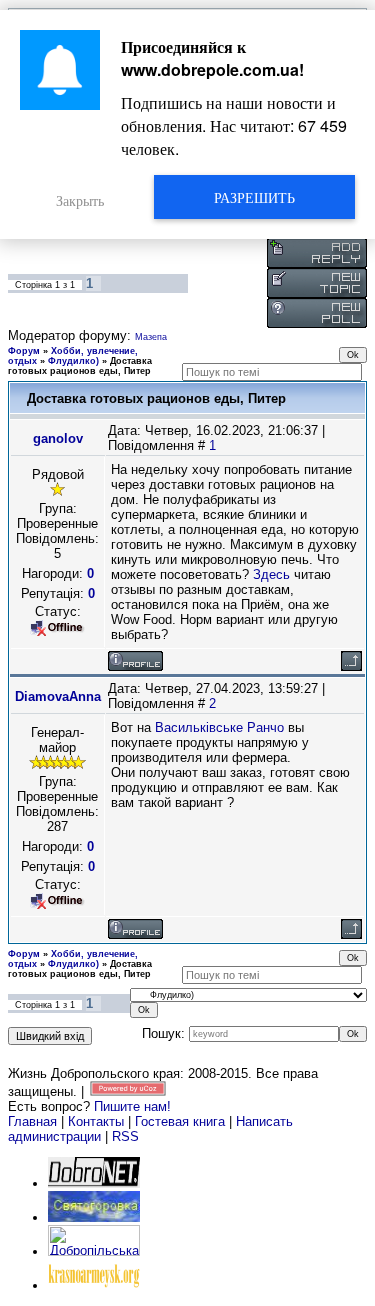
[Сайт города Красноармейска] (94, 1285)
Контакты (96, 1121)
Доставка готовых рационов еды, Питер (80, 366)
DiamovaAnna (58, 696)
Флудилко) (73, 361)
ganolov (58, 438)
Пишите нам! (132, 1106)
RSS (125, 1136)
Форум (24, 351)
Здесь (271, 574)
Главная (32, 1121)
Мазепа (151, 337)
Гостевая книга (180, 1121)
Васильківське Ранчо (219, 727)
